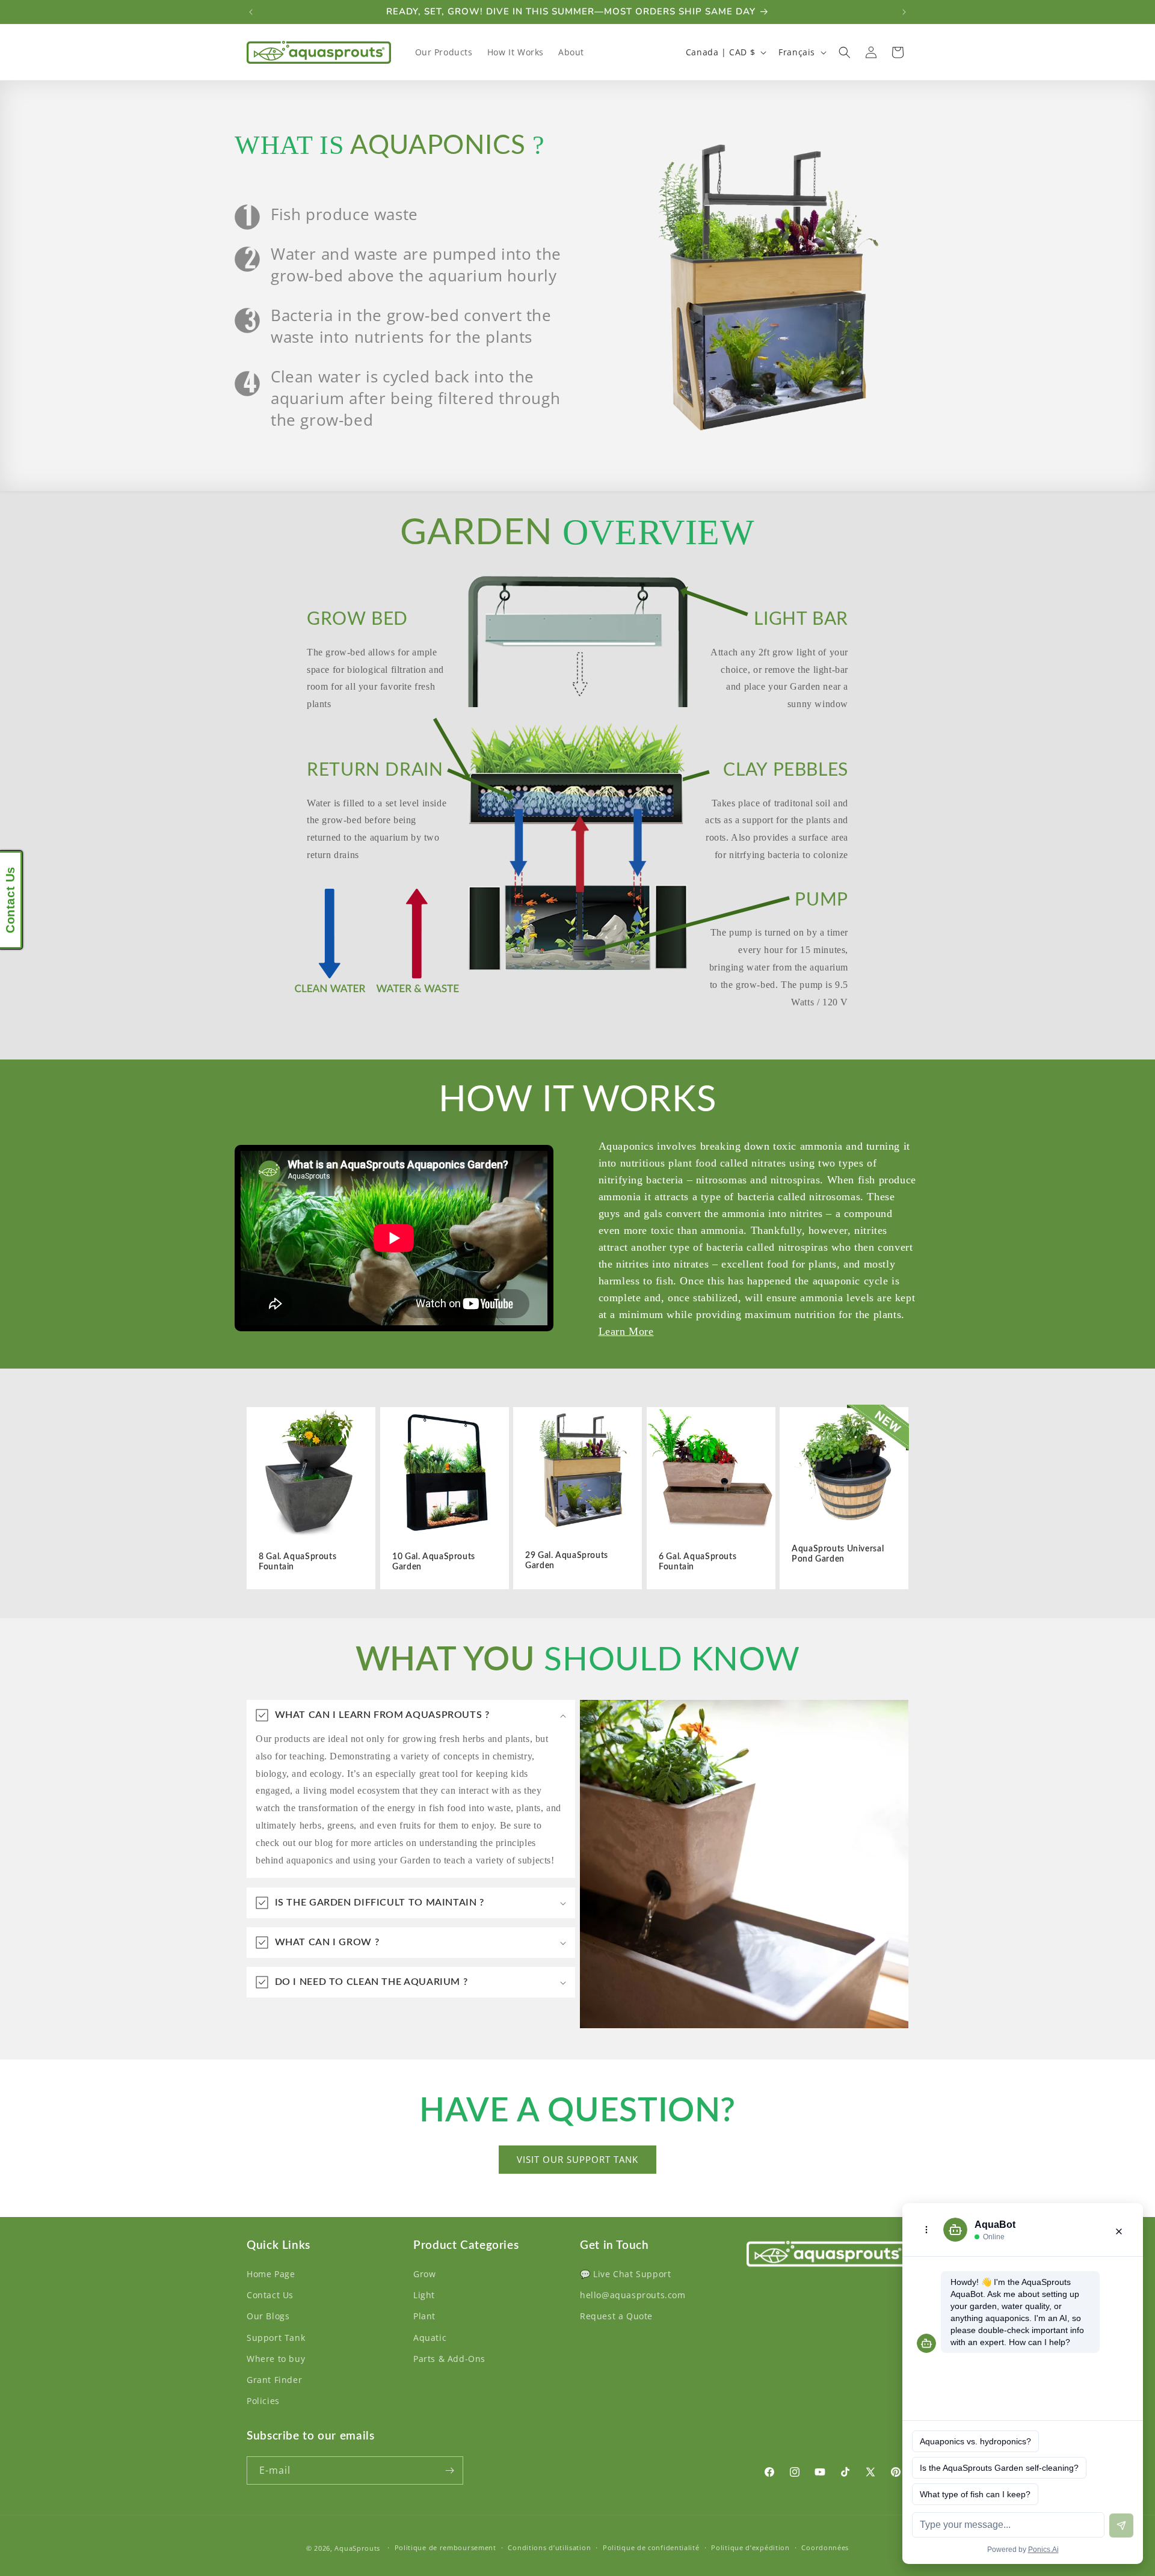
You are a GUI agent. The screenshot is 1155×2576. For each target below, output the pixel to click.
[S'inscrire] (449, 2470)
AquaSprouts (357, 2548)
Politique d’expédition (750, 2547)
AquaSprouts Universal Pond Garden (838, 1554)
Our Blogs (268, 2316)
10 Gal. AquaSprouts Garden (434, 1562)
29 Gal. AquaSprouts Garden (567, 1561)
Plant (424, 2316)
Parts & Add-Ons (449, 2359)
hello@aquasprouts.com (633, 2295)
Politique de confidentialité (651, 2547)
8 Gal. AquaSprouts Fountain (297, 1562)
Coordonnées (825, 2547)
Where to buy (276, 2359)
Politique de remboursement (445, 2547)
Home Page (271, 2274)
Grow (424, 2274)
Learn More (626, 1331)
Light (424, 2295)
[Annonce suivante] (904, 12)
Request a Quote (616, 2316)
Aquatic (430, 2338)
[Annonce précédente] (251, 12)
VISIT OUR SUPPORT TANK (577, 2159)
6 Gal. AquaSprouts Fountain (698, 1562)
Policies (263, 2401)
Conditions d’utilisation (549, 2547)
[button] (845, 52)
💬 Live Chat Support (625, 2274)
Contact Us (270, 2295)
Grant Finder (274, 2380)
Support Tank (276, 2338)
